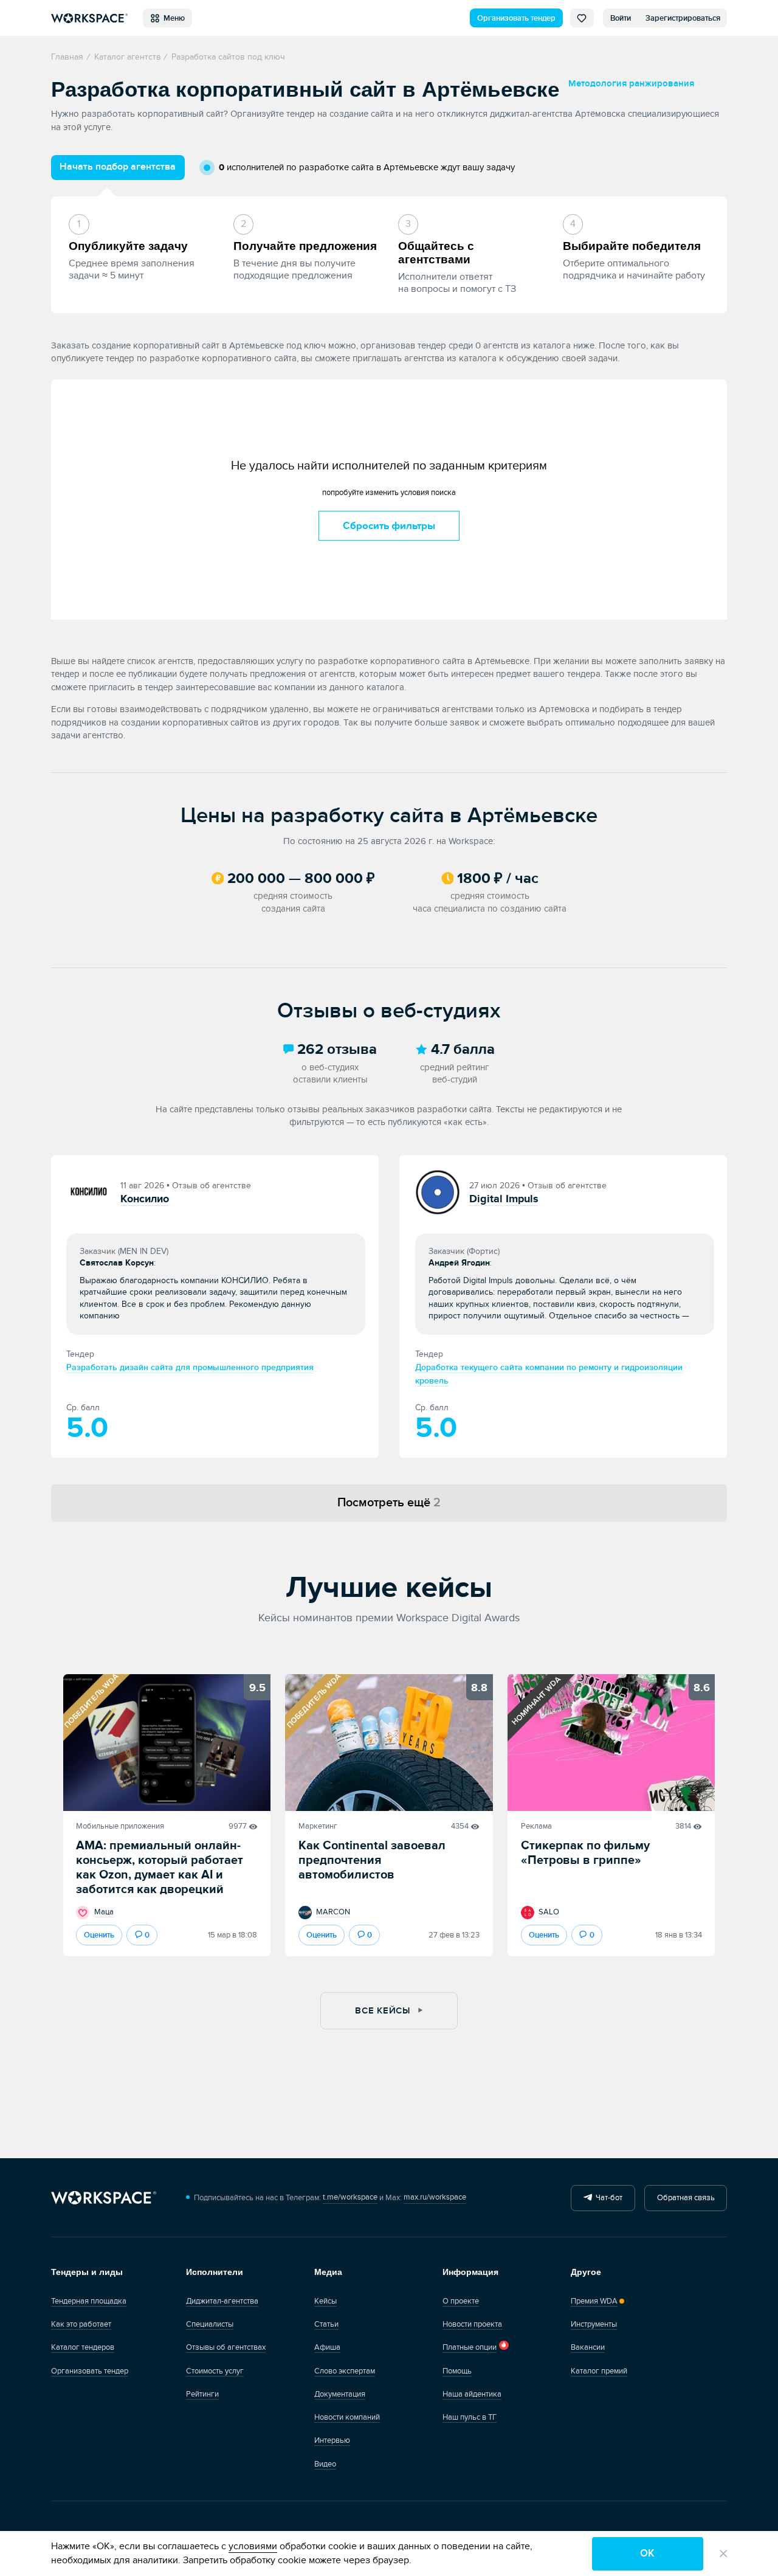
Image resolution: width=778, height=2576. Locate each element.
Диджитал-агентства (222, 2301)
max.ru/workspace (435, 2197)
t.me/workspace (350, 2197)
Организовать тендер (516, 18)
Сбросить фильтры (389, 526)
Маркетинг (318, 1826)
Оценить (99, 1935)
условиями (253, 2546)
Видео (325, 2464)
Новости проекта (472, 2324)
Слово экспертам (345, 2371)
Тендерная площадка (89, 2301)
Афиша (327, 2347)
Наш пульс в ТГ (470, 2417)
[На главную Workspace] (104, 2198)
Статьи (326, 2324)
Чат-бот (607, 2198)
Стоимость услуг (215, 2371)
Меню (172, 18)
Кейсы (325, 2301)
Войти (621, 18)
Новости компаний (347, 2417)
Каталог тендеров (83, 2347)
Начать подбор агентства (118, 167)
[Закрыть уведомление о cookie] (724, 2554)
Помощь (457, 2371)
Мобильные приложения (120, 1826)
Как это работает (81, 2324)
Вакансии (588, 2347)
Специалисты (210, 2324)
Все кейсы (384, 2011)
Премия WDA (594, 2301)
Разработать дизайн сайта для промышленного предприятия (190, 1367)
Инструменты (594, 2324)
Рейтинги (202, 2394)
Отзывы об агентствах (226, 2347)
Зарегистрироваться (683, 18)
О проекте (461, 2301)
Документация (340, 2394)
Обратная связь (686, 2198)
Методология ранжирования (631, 84)
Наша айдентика (472, 2394)
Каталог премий (599, 2371)
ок (647, 2553)
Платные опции (470, 2347)
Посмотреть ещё (389, 1503)
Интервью (332, 2440)
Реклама (536, 1826)
